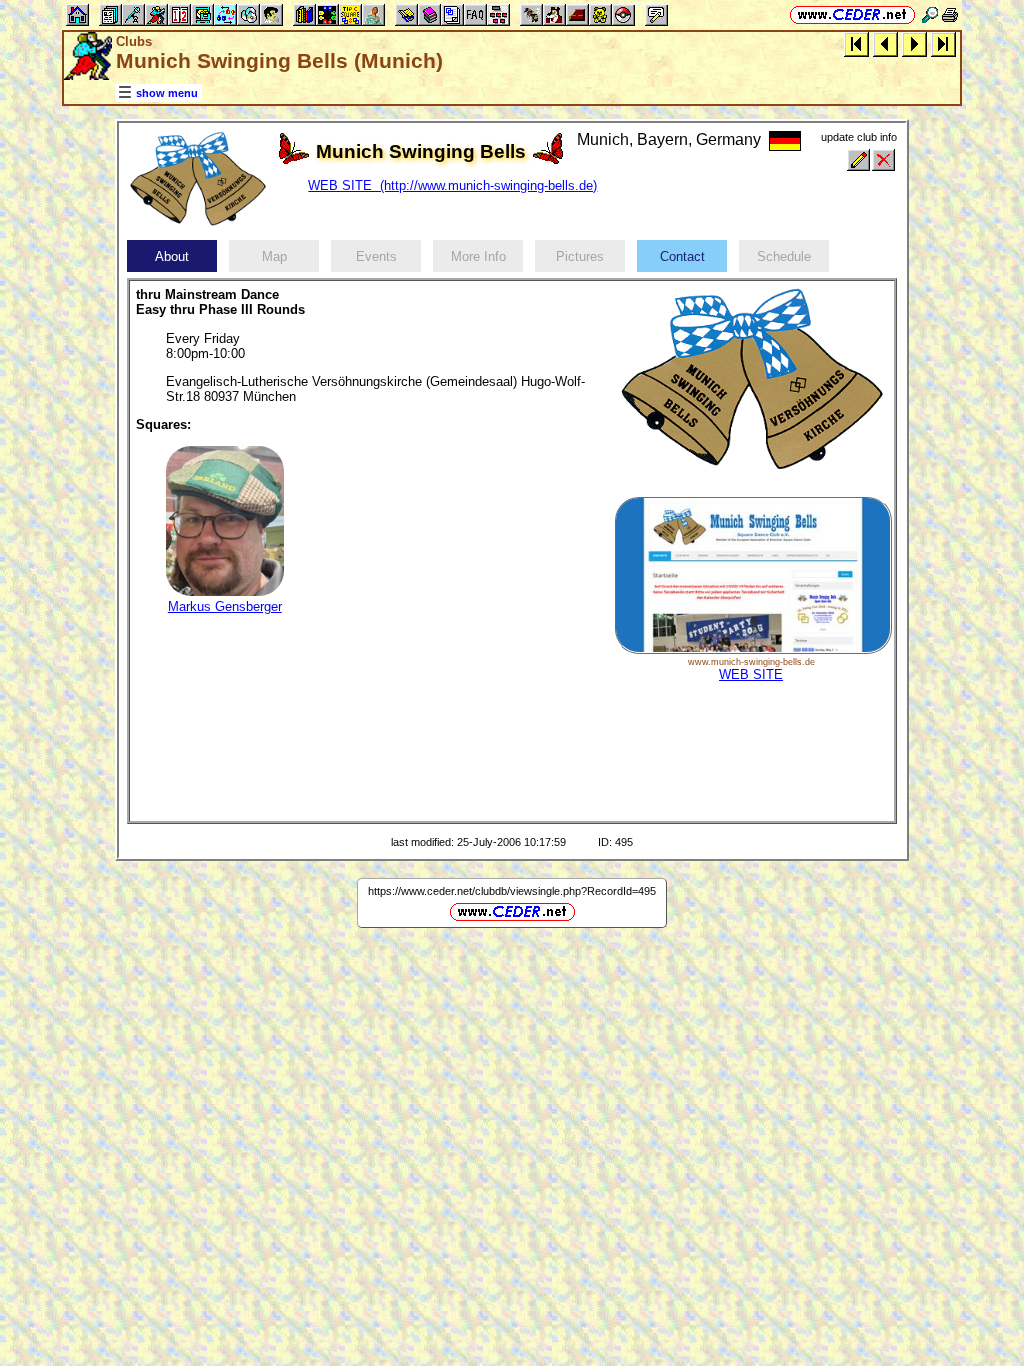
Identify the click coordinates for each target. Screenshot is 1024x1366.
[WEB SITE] (753, 649)
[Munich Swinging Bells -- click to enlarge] (198, 226)
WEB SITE (751, 674)
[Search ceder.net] (930, 14)
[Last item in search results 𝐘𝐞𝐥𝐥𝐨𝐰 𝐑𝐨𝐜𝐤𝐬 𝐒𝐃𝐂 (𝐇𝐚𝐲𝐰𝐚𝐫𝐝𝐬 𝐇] (943, 43)
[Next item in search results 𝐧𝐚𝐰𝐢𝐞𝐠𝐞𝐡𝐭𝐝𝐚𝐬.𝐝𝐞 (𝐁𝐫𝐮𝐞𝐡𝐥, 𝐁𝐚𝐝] (914, 43)
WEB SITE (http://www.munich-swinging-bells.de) (452, 185)
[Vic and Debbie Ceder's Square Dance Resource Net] (852, 14)
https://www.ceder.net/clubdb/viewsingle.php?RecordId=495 (512, 891)
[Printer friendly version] (950, 14)
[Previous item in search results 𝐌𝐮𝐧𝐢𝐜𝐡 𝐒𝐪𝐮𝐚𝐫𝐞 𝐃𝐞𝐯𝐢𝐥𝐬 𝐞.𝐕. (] (885, 43)
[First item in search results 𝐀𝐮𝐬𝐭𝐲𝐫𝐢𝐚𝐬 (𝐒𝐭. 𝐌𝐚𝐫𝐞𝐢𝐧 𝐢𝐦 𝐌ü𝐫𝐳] (856, 43)
